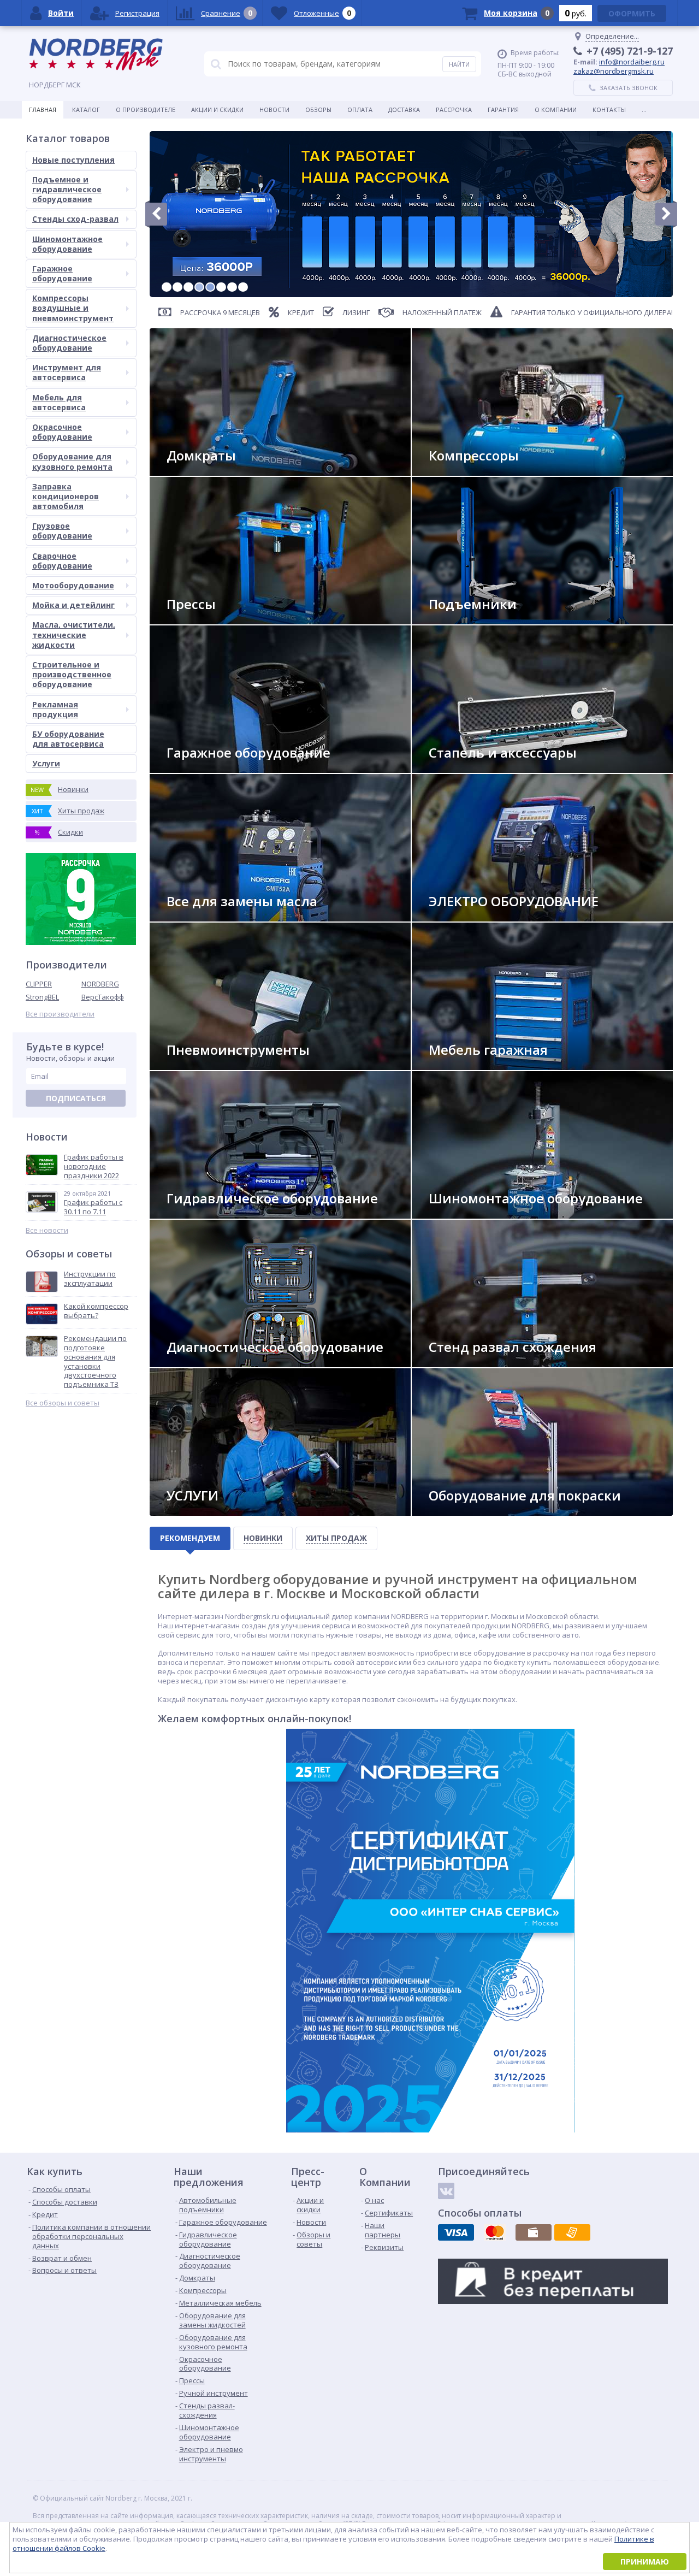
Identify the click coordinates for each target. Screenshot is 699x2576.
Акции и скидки (217, 110)
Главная (43, 110)
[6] (221, 287)
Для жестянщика (466, 768)
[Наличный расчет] (534, 2232)
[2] (177, 287)
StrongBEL (42, 997)
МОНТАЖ (189, 1511)
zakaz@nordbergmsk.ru (614, 71)
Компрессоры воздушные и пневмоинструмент (73, 308)
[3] (188, 287)
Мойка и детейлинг (73, 605)
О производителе (146, 110)
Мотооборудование (73, 585)
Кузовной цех (461, 1511)
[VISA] (456, 2232)
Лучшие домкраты (207, 471)
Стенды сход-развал (75, 219)
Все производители (60, 1014)
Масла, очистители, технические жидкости (74, 634)
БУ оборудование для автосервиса (68, 739)
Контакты (609, 110)
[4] (199, 287)
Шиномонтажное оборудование (67, 244)
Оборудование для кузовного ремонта (72, 461)
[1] (167, 287)
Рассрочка (454, 110)
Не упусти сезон (466, 1214)
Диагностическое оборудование (69, 343)
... (644, 110)
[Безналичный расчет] (572, 2232)
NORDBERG (100, 984)
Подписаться (76, 1098)
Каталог (86, 110)
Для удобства (461, 1065)
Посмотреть (459, 620)
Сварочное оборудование (62, 561)
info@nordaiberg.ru (632, 62)
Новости (274, 110)
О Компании (556, 110)
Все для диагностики (211, 1363)
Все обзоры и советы (63, 1403)
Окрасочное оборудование (62, 432)
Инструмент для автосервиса (67, 372)
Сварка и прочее (465, 917)
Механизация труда (209, 1065)
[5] (210, 287)
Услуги (46, 763)
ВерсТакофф (103, 997)
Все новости (47, 1230)
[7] (232, 287)
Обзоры (318, 110)
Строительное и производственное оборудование (72, 674)
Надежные (454, 471)
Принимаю (645, 2562)
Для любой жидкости (212, 917)
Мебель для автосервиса (59, 402)
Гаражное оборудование (62, 273)
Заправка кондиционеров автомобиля (66, 496)
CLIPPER (39, 984)
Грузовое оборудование (62, 531)
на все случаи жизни (211, 768)
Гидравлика (196, 1214)
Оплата (360, 110)
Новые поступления (73, 160)
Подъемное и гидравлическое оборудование (67, 189)
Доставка (404, 110)
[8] (243, 287)
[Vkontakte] (446, 2191)
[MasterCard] (495, 2232)
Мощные (190, 620)
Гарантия (503, 110)
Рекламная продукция (55, 709)
